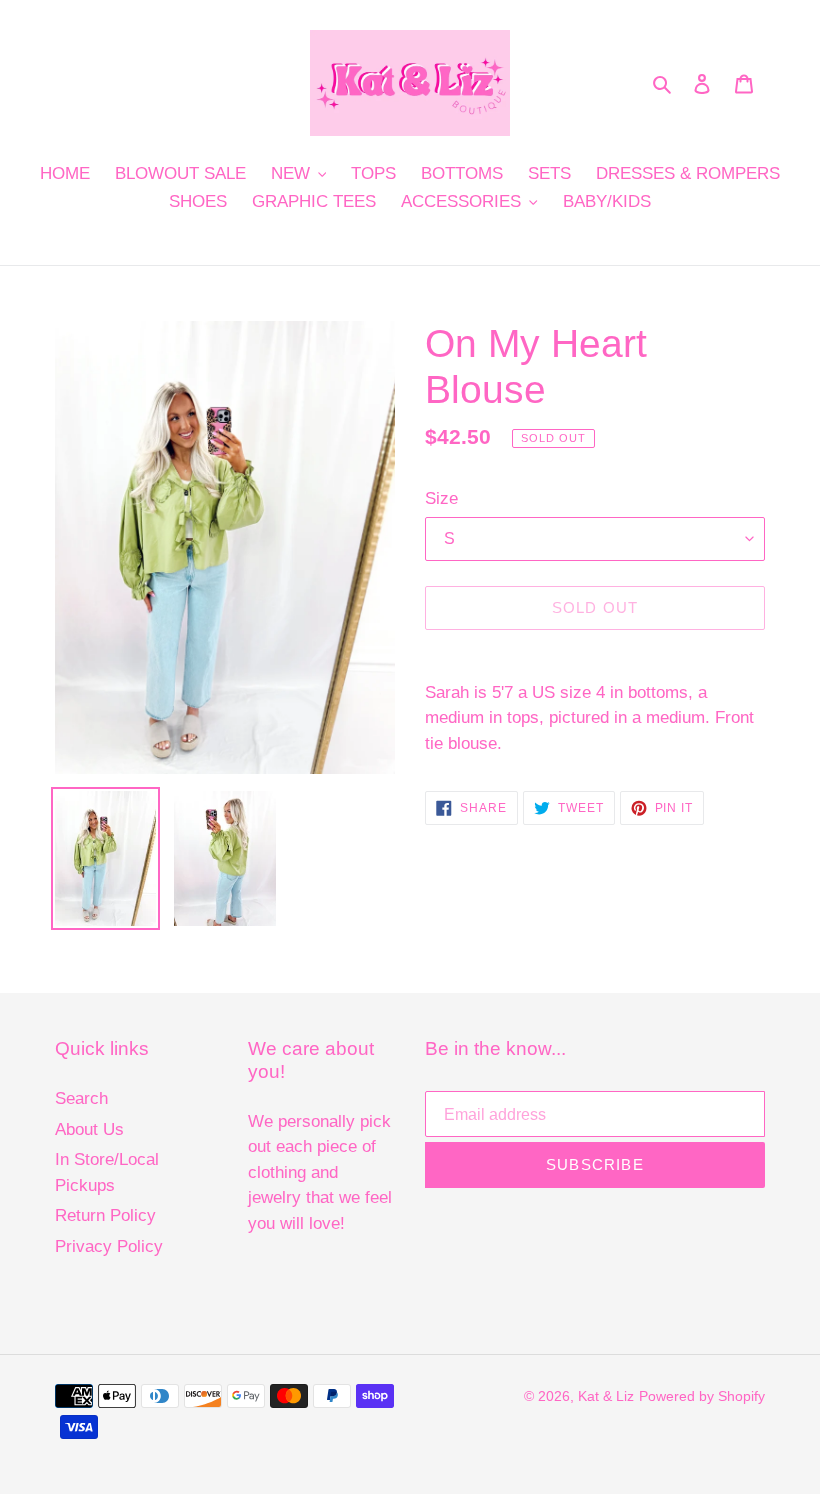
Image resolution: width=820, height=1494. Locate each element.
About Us (89, 1129)
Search (81, 1098)
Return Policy (105, 1215)
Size (441, 498)
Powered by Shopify (702, 1396)
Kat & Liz (606, 1396)
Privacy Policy (109, 1246)
